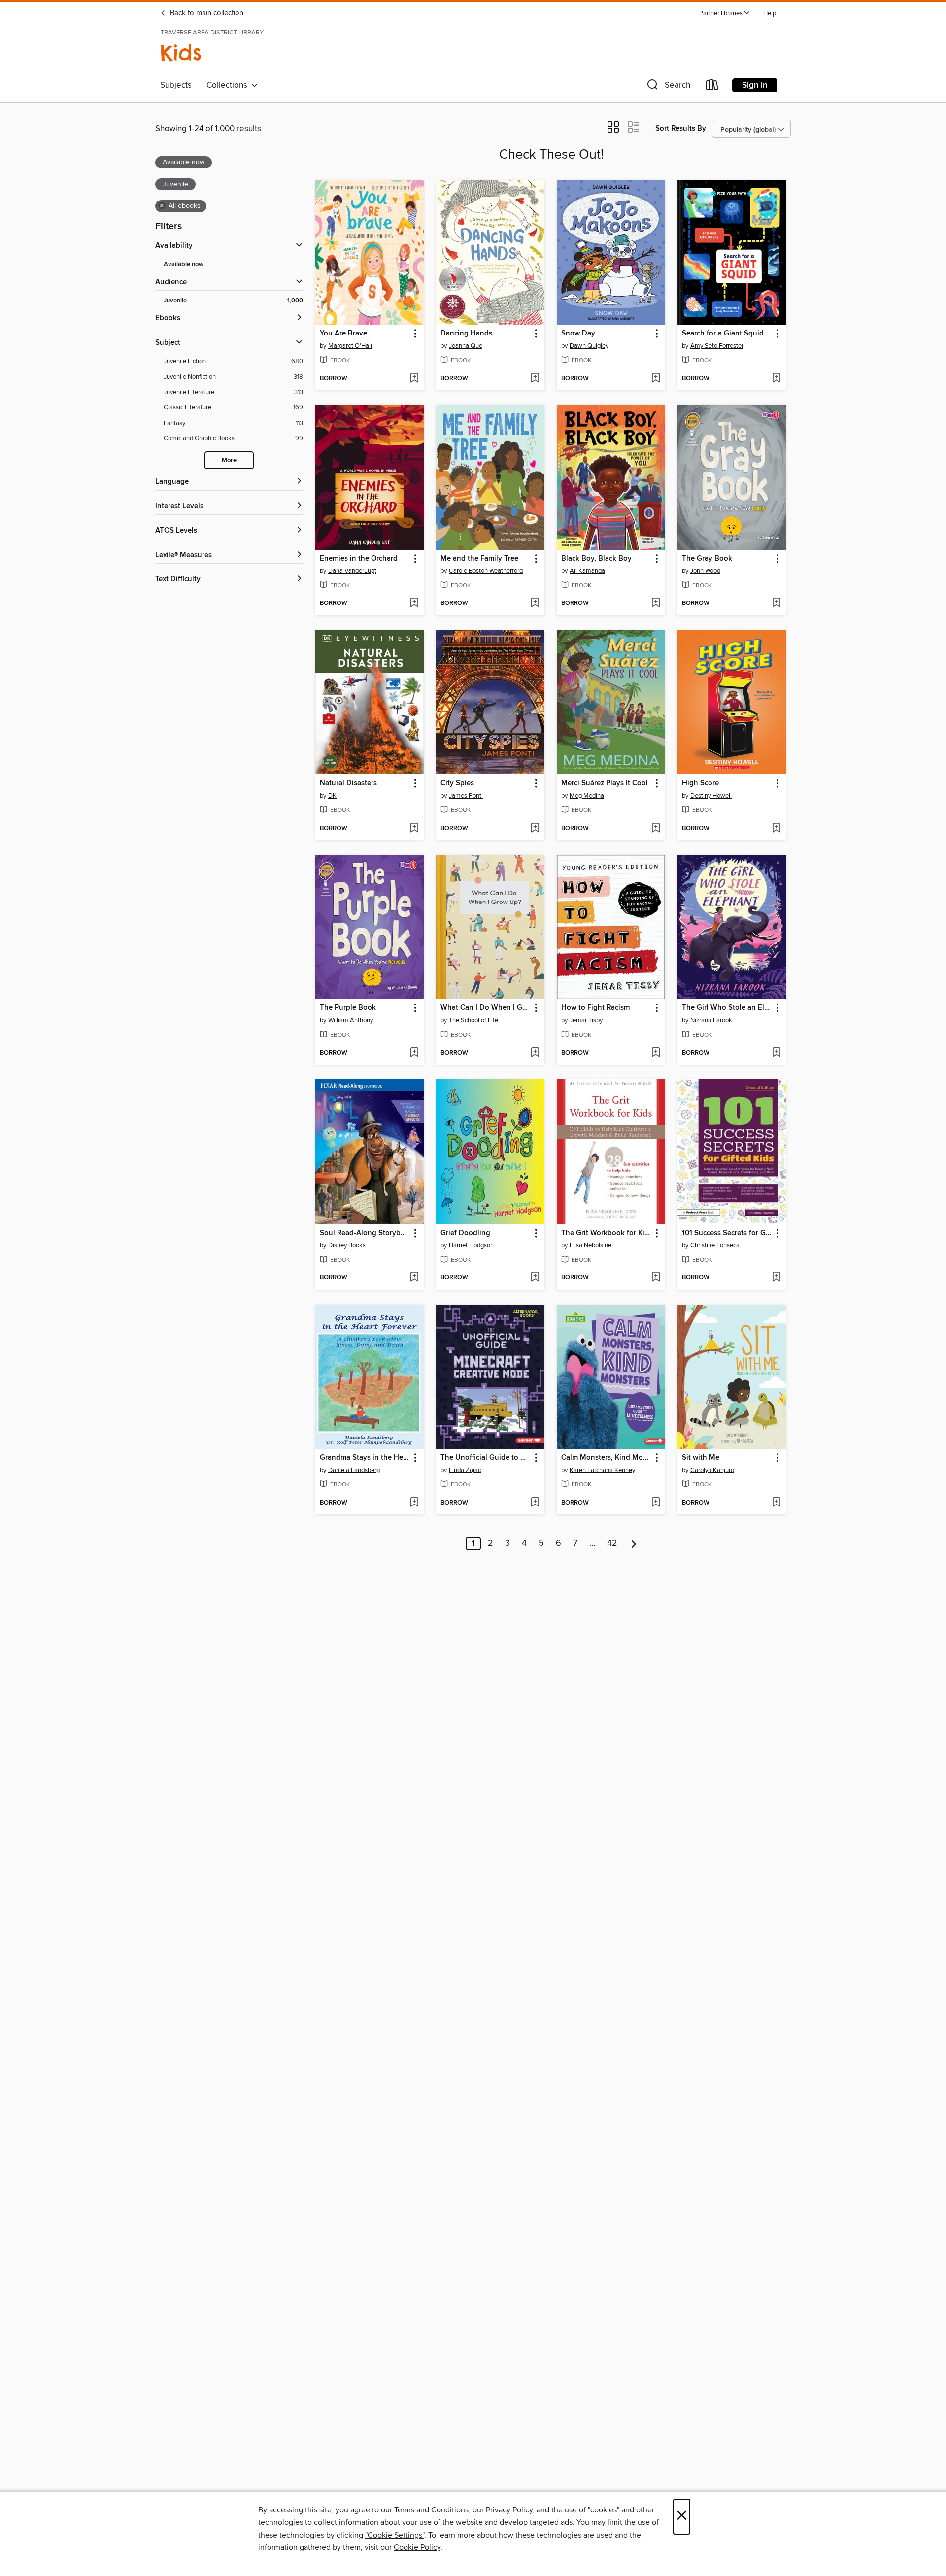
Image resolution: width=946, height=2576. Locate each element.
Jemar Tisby (586, 1020)
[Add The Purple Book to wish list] (414, 1053)
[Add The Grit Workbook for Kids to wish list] (656, 1278)
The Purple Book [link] (348, 1008)
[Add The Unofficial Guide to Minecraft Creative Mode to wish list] (535, 1503)
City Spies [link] (457, 783)
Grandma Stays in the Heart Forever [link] (365, 1458)
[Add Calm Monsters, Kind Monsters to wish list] (656, 1503)
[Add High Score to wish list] (776, 829)
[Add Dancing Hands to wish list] (535, 379)
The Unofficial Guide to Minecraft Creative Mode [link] (486, 1458)
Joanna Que (466, 346)
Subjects (176, 85)
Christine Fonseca (715, 1245)
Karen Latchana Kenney (602, 1470)
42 (612, 1543)
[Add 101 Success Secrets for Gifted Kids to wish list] (776, 1278)
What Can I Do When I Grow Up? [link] (486, 1008)
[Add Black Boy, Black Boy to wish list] (656, 603)
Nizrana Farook (711, 1020)
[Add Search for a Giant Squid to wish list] (776, 379)
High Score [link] (700, 783)
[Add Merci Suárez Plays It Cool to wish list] (656, 829)
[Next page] (634, 1543)
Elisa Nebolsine (591, 1245)
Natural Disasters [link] (348, 783)
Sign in (755, 85)
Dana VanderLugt (352, 571)
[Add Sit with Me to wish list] (776, 1503)
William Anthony (351, 1020)
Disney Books (347, 1245)
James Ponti (466, 796)
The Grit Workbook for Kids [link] (606, 1233)
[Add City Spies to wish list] (535, 829)
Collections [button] (229, 85)
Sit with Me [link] (701, 1458)
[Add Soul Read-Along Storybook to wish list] (414, 1278)
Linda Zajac (465, 1470)
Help (770, 14)
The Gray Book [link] (707, 559)
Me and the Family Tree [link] (479, 559)
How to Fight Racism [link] (595, 1008)
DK (332, 796)
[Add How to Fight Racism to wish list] (656, 1053)
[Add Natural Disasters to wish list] (414, 829)
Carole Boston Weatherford (486, 571)
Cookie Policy (417, 2547)
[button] (725, 14)
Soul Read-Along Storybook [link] (365, 1233)
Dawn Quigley (589, 346)
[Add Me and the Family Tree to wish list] (535, 603)
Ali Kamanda (587, 571)
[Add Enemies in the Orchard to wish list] (414, 603)
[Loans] (712, 87)
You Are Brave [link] (343, 334)
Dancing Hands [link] (466, 334)
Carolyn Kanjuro (712, 1470)
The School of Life (473, 1020)
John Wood (705, 571)
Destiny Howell (711, 796)
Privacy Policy (509, 2510)
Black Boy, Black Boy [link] (596, 559)
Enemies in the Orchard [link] (359, 559)
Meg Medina (587, 796)
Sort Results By (681, 128)
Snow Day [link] (578, 334)
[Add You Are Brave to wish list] (414, 379)
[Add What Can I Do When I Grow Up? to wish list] (535, 1053)
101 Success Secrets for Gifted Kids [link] (727, 1233)
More (229, 460)
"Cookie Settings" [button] (395, 2535)
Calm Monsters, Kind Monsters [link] (606, 1458)
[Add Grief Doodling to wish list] (535, 1278)
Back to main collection (206, 13)
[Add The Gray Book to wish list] (776, 603)
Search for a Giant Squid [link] (723, 334)
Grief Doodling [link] (465, 1233)
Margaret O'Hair (350, 346)
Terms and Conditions (431, 2510)
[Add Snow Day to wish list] (656, 379)
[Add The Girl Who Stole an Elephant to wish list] (776, 1053)
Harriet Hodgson (471, 1245)
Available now (184, 264)
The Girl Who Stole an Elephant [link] (727, 1008)
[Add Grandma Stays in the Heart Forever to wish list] (414, 1503)
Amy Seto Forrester (717, 346)
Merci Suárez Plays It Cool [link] (605, 783)
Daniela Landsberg (354, 1470)
